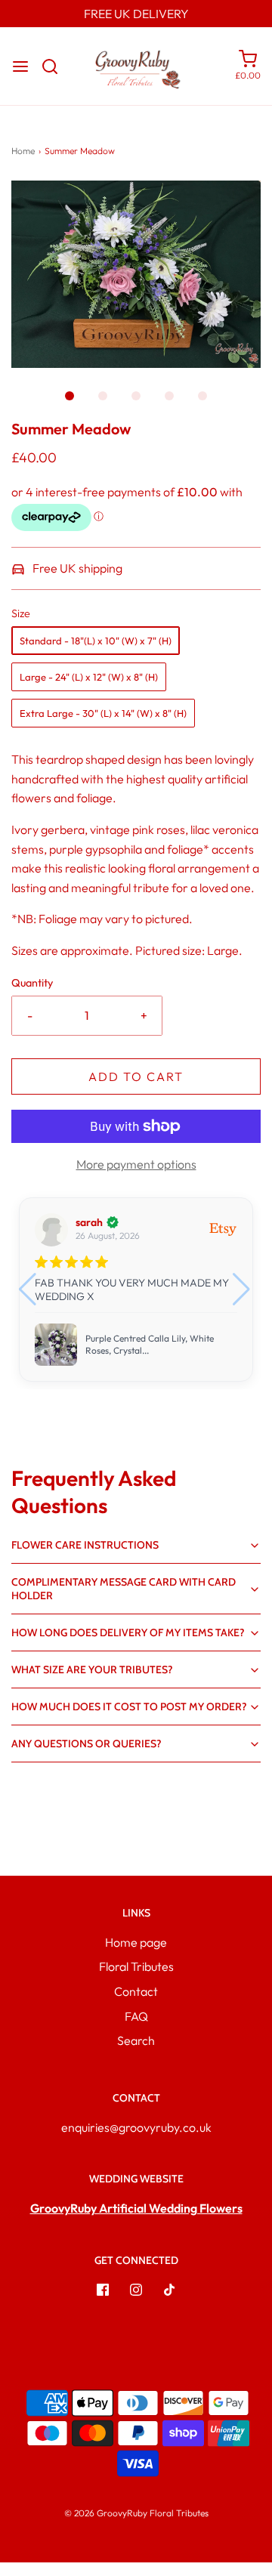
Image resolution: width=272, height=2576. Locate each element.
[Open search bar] (56, 66)
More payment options (136, 1164)
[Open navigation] (20, 66)
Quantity (32, 983)
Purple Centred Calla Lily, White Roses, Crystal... (150, 1344)
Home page (136, 1942)
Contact (136, 1991)
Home (23, 151)
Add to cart (136, 1076)
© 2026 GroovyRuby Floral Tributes (136, 2513)
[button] (136, 274)
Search (136, 2040)
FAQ (136, 2016)
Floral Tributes (136, 1966)
